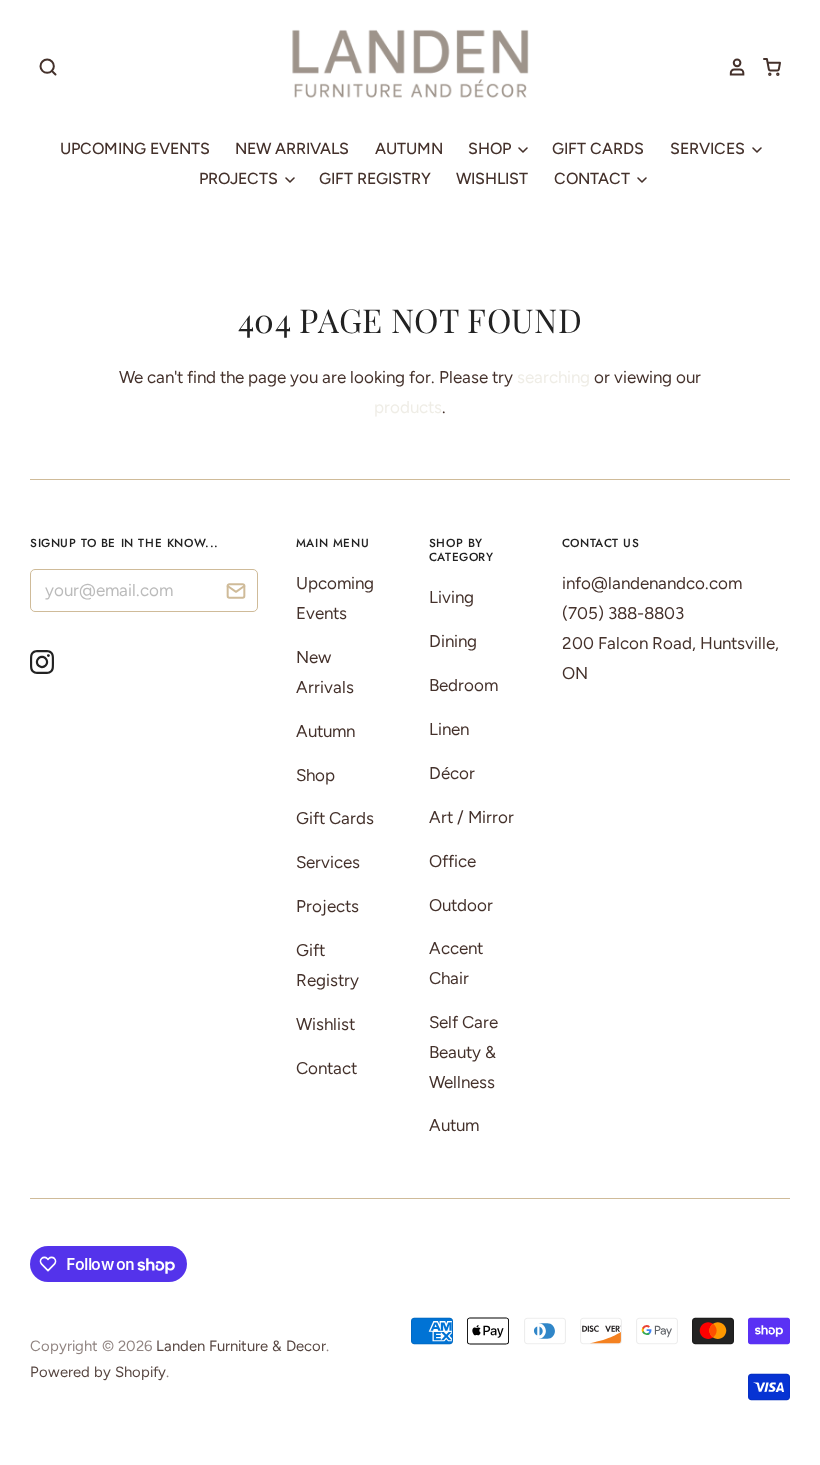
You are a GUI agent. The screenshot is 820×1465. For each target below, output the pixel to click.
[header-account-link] (730, 67)
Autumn (409, 148)
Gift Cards (598, 148)
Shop (491, 148)
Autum (454, 1125)
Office (452, 861)
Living (451, 597)
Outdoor (461, 905)
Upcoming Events (135, 148)
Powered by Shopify (98, 1372)
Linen (449, 729)
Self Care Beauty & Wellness (463, 1052)
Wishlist (492, 178)
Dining (453, 641)
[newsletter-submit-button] (235, 593)
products (408, 407)
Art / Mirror (471, 817)
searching (553, 377)
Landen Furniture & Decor (241, 1346)
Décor (452, 773)
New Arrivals (292, 148)
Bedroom (463, 685)
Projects (240, 178)
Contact (594, 178)
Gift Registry (375, 178)
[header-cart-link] (764, 67)
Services (709, 148)
